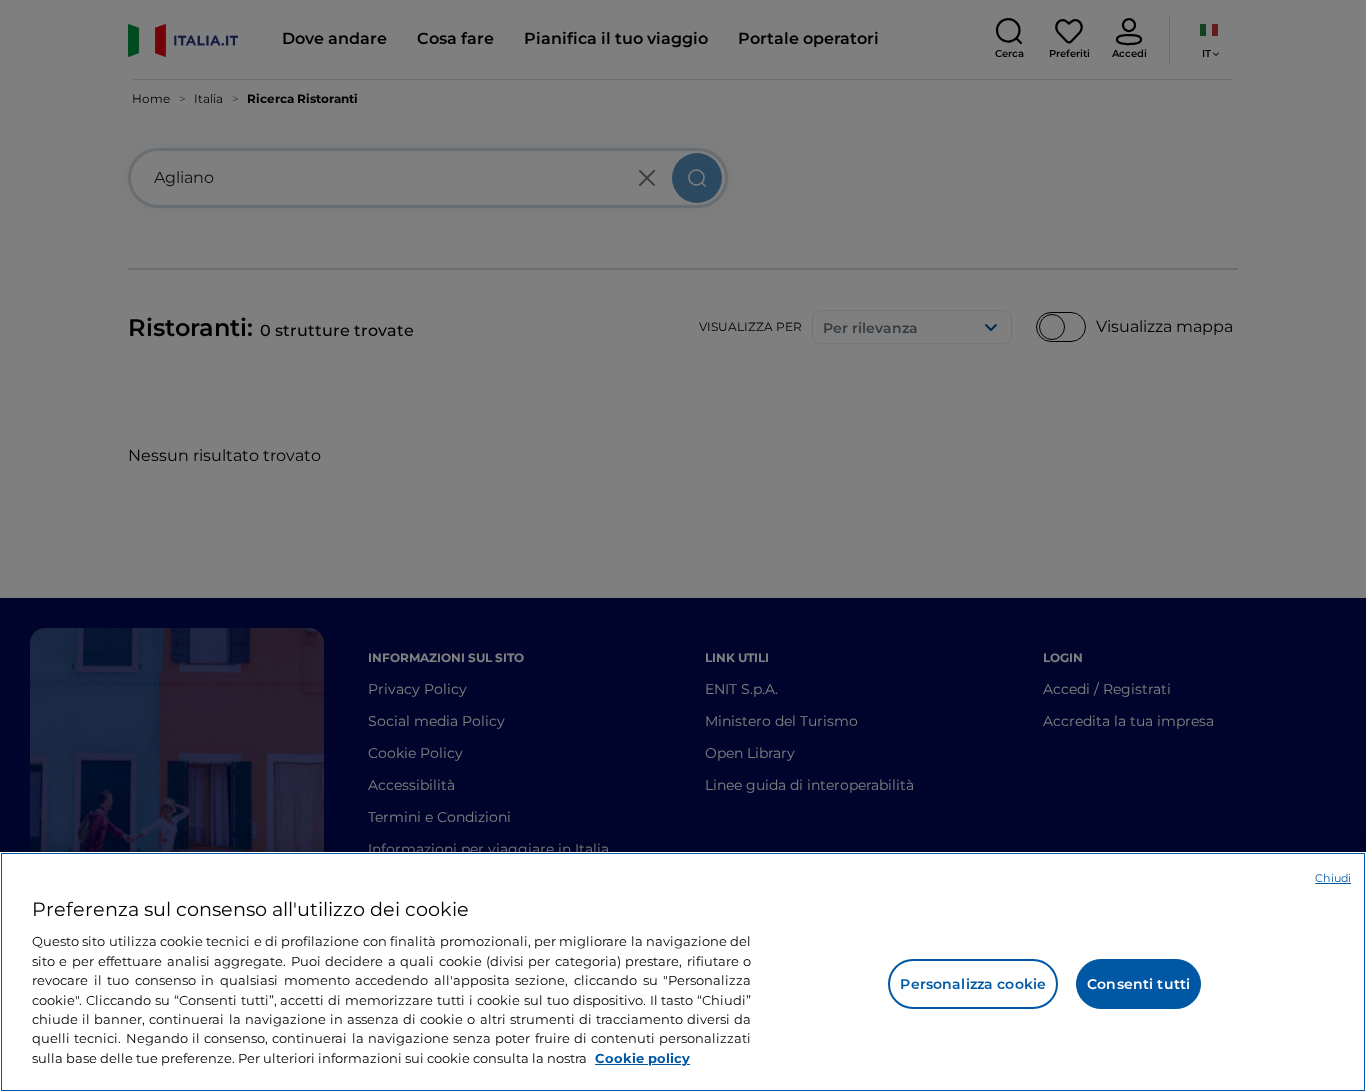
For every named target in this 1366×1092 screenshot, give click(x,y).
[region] (683, 972)
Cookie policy (642, 1058)
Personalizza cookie (973, 984)
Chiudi (1333, 878)
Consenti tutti (1138, 984)
